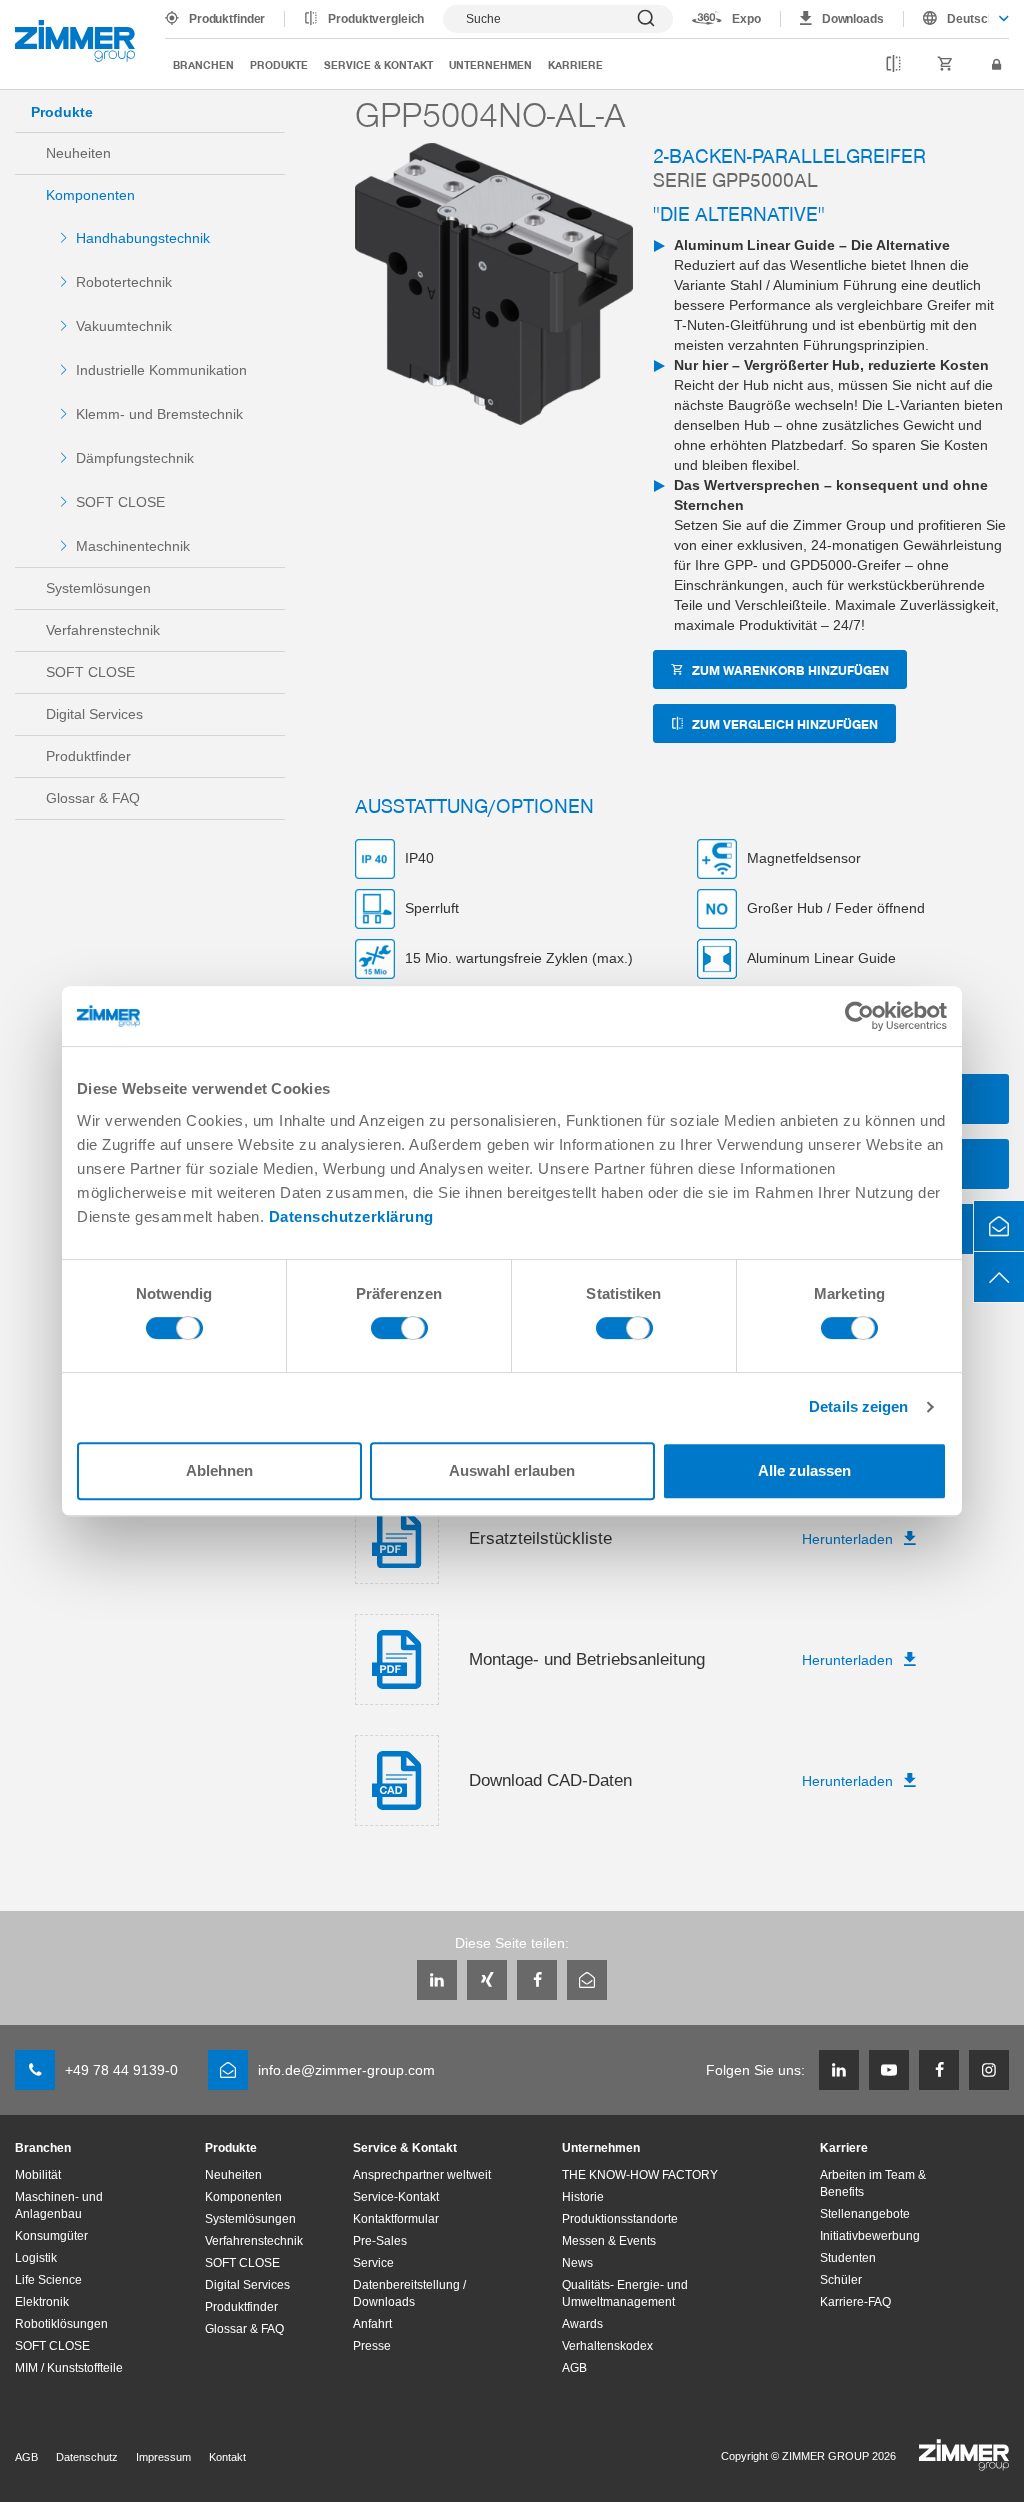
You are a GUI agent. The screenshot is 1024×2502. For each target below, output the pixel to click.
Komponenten (90, 195)
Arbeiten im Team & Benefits (873, 2183)
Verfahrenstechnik (103, 630)
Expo (746, 19)
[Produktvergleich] (893, 65)
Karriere (575, 64)
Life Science (48, 2280)
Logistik (36, 2258)
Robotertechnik (124, 282)
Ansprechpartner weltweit (422, 2175)
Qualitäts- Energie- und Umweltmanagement (625, 2293)
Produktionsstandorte (620, 2219)
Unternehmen (490, 64)
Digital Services (94, 714)
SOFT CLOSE (120, 502)
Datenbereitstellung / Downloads (409, 2293)
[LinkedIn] (437, 1980)
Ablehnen (219, 1470)
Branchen (203, 64)
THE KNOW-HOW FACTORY (640, 2175)
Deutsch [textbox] (968, 19)
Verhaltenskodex (607, 2346)
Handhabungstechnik (143, 238)
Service (373, 2263)
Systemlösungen (98, 588)
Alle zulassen (804, 1470)
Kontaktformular (396, 2219)
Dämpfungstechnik (135, 458)
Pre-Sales (380, 2241)
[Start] (75, 41)
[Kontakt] (999, 1226)
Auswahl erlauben (512, 1470)
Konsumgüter (51, 2236)
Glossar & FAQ (93, 798)
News (577, 2263)
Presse (372, 2346)
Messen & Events (609, 2241)
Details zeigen (858, 1406)
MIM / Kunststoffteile (69, 2368)
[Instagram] (989, 2070)
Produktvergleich (376, 19)
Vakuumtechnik (124, 326)
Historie (583, 2197)
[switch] (399, 1333)
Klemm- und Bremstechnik (159, 414)
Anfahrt (372, 2324)
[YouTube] (889, 2070)
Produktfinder (227, 19)
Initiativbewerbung (870, 2236)
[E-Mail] (587, 1980)
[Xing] (487, 1980)
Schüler (841, 2280)
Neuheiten (78, 153)
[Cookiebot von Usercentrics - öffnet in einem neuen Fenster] (859, 1016)
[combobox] (956, 19)
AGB (574, 2368)
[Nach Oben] (999, 1277)
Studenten (848, 2258)
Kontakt (227, 2457)
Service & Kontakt (378, 64)
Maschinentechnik (133, 546)
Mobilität (38, 2175)
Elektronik (42, 2302)
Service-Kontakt (396, 2197)
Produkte (279, 64)
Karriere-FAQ (855, 2302)
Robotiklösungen (61, 2324)
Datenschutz (87, 2457)
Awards (582, 2324)
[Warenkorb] (945, 65)
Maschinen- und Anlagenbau (59, 2205)
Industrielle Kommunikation (161, 370)
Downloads (853, 19)
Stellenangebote (865, 2214)
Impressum (163, 2457)
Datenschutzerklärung (351, 1216)
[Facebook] (537, 1980)
